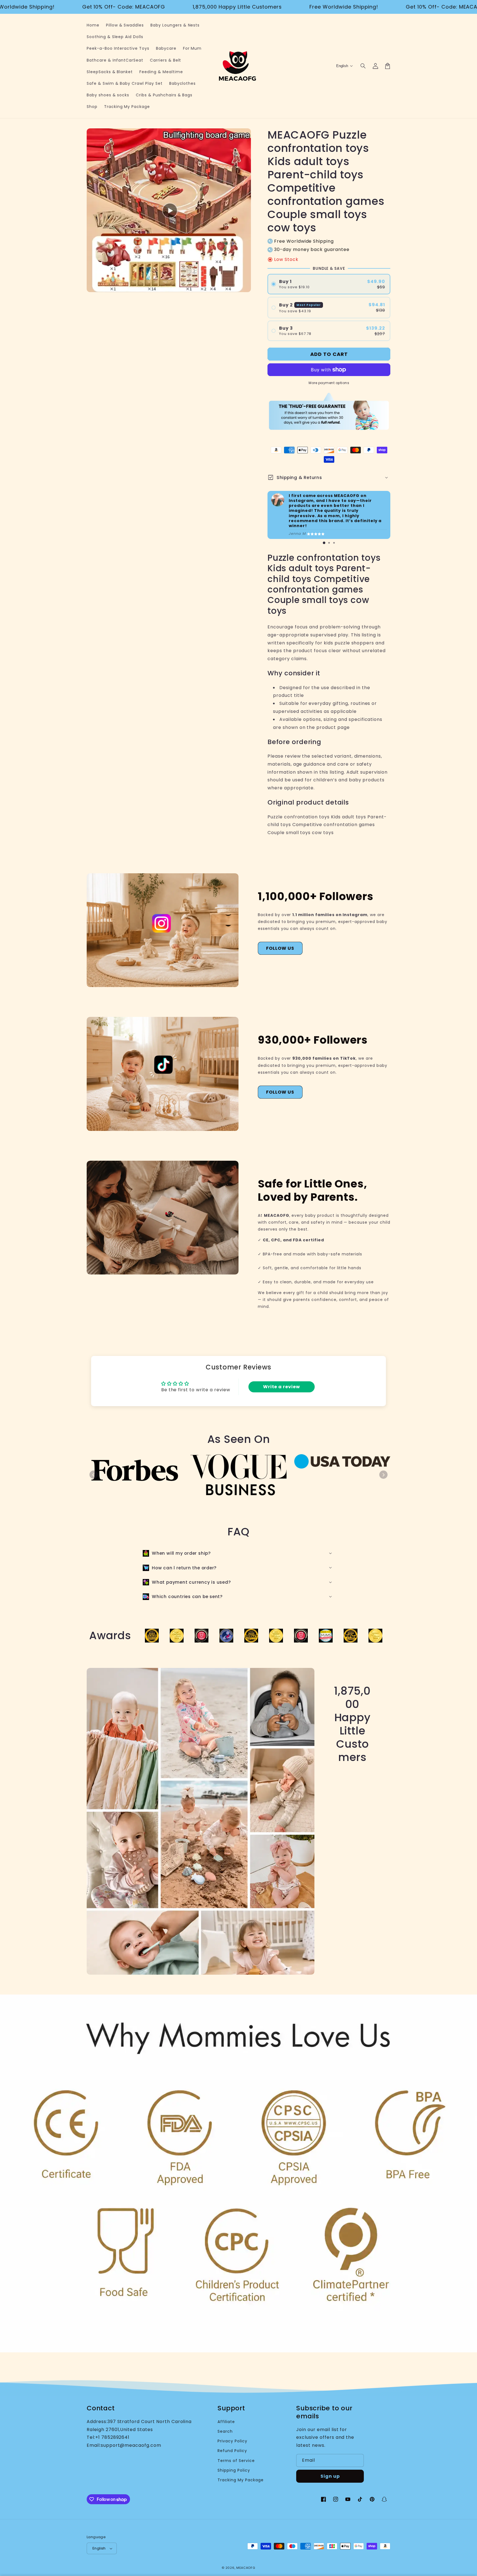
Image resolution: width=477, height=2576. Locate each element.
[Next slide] (383, 1475)
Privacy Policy (232, 2441)
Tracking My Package (240, 2480)
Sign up (330, 2476)
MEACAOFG (246, 2568)
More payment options (329, 383)
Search (225, 2431)
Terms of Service (236, 2461)
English (99, 2548)
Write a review (282, 1387)
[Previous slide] (94, 1475)
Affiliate (226, 2422)
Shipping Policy (234, 2470)
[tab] (324, 543)
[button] (363, 66)
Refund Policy (232, 2451)
